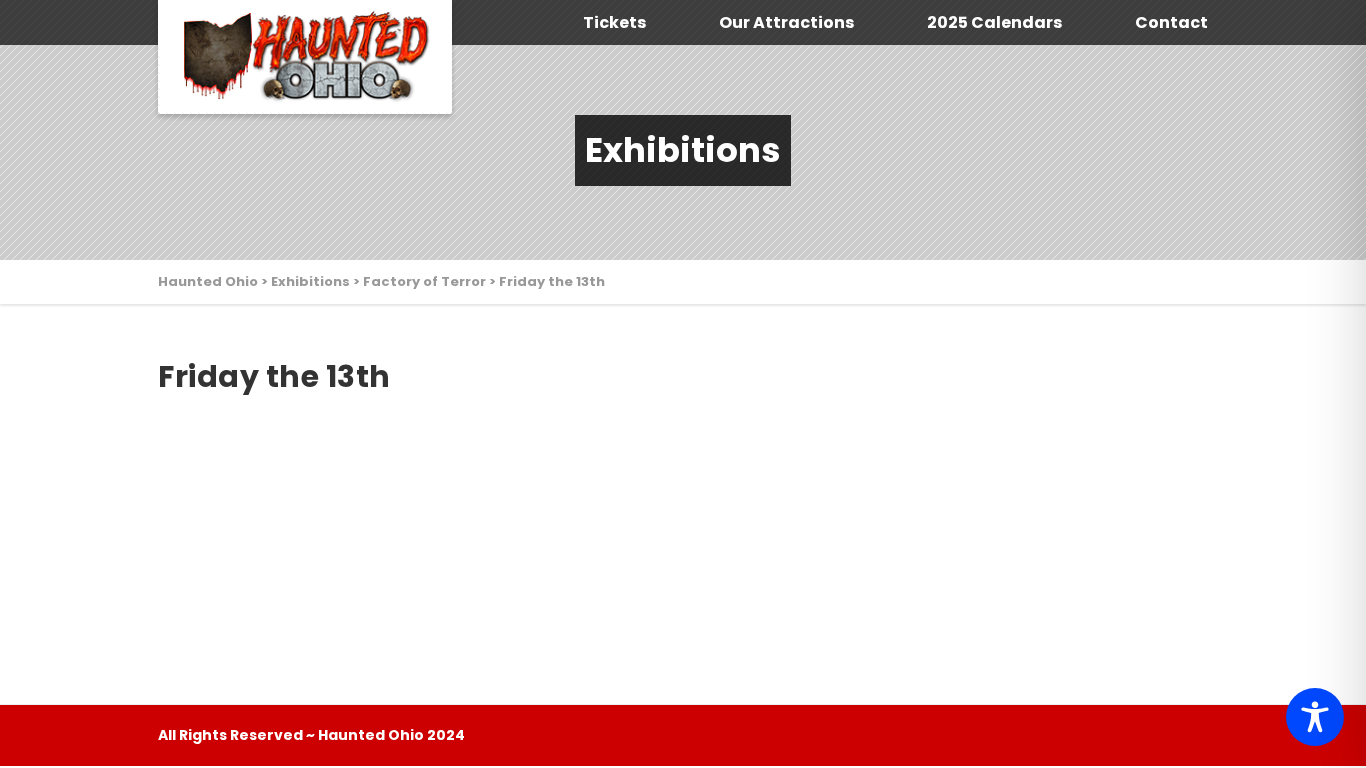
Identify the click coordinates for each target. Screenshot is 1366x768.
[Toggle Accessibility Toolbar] (1315, 717)
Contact (1171, 22)
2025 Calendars (994, 22)
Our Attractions (786, 22)
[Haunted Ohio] (305, 57)
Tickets (614, 22)
